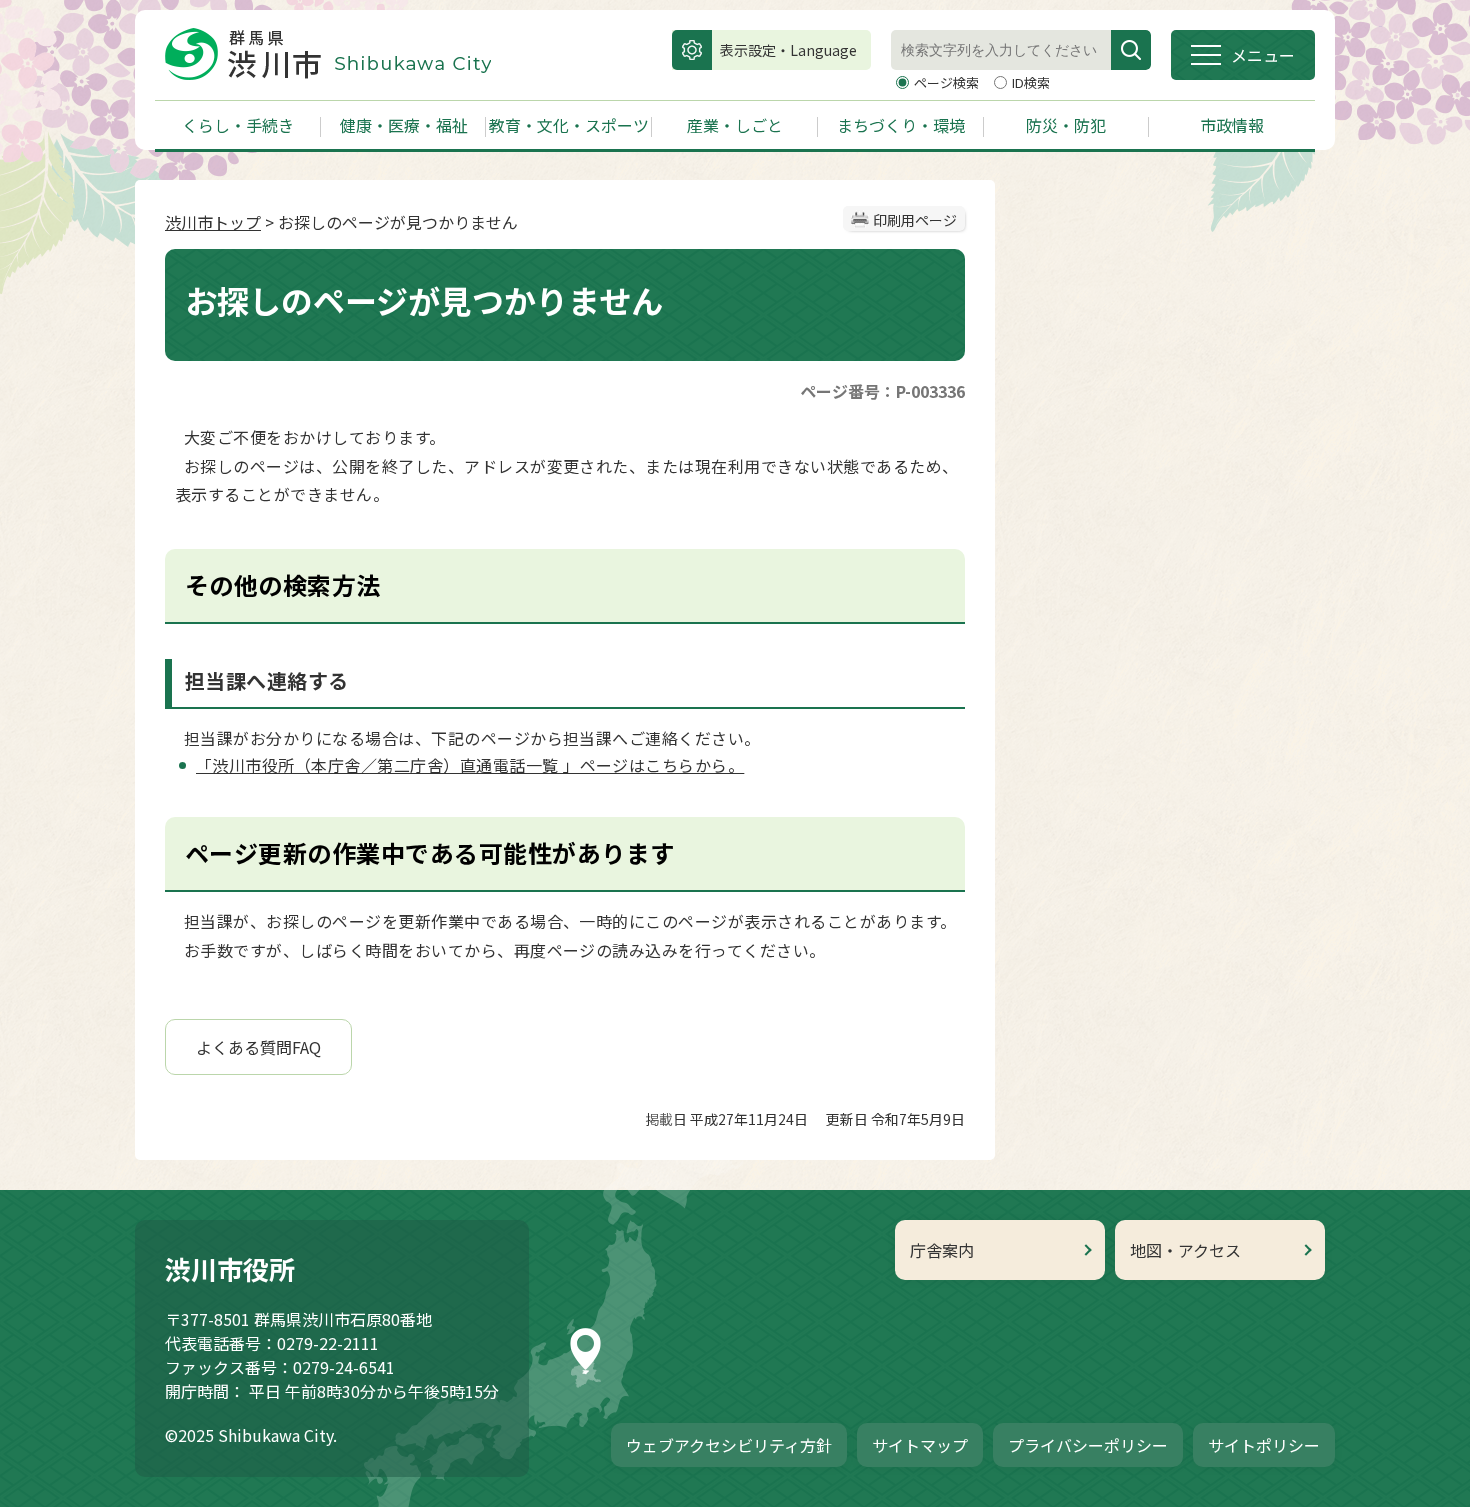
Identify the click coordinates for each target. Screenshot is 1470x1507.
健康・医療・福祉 (404, 125)
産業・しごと (735, 125)
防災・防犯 (1066, 125)
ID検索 (1031, 82)
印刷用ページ (915, 220)
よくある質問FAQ (258, 1047)
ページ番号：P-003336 (882, 391)
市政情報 (1232, 125)
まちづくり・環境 (901, 125)
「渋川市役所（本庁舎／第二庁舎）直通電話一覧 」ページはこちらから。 (470, 765)
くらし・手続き (238, 125)
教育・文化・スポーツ (569, 125)
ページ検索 (948, 82)
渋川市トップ (213, 222)
